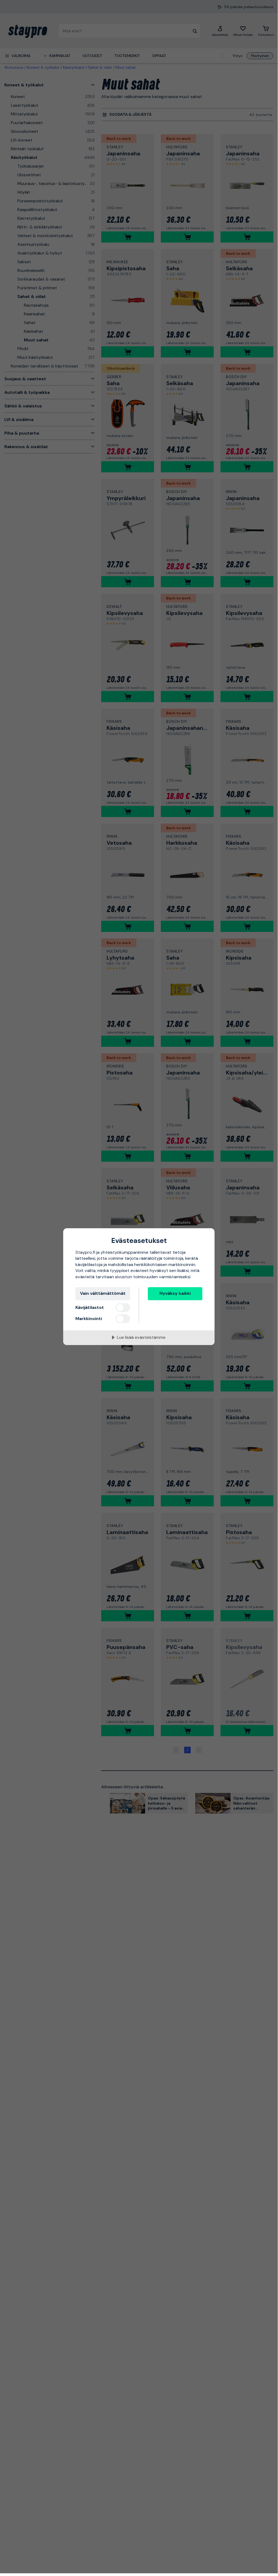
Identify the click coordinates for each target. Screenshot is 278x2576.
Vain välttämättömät (103, 1293)
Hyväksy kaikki (175, 1293)
